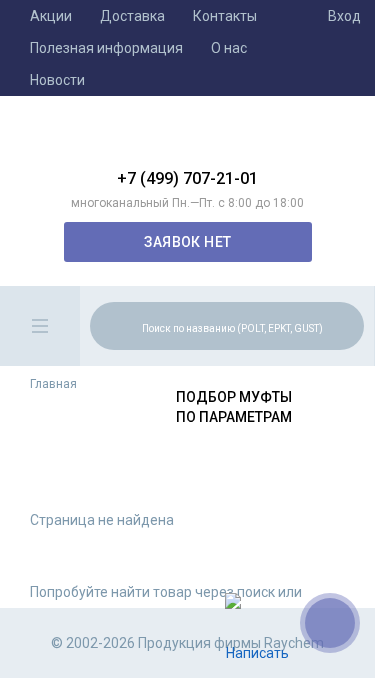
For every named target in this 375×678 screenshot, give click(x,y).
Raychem (188, 140)
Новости (57, 80)
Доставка (132, 16)
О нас (229, 48)
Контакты (225, 16)
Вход (344, 16)
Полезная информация (106, 48)
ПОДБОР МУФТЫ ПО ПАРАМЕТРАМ (234, 407)
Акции (51, 16)
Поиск (346, 325)
